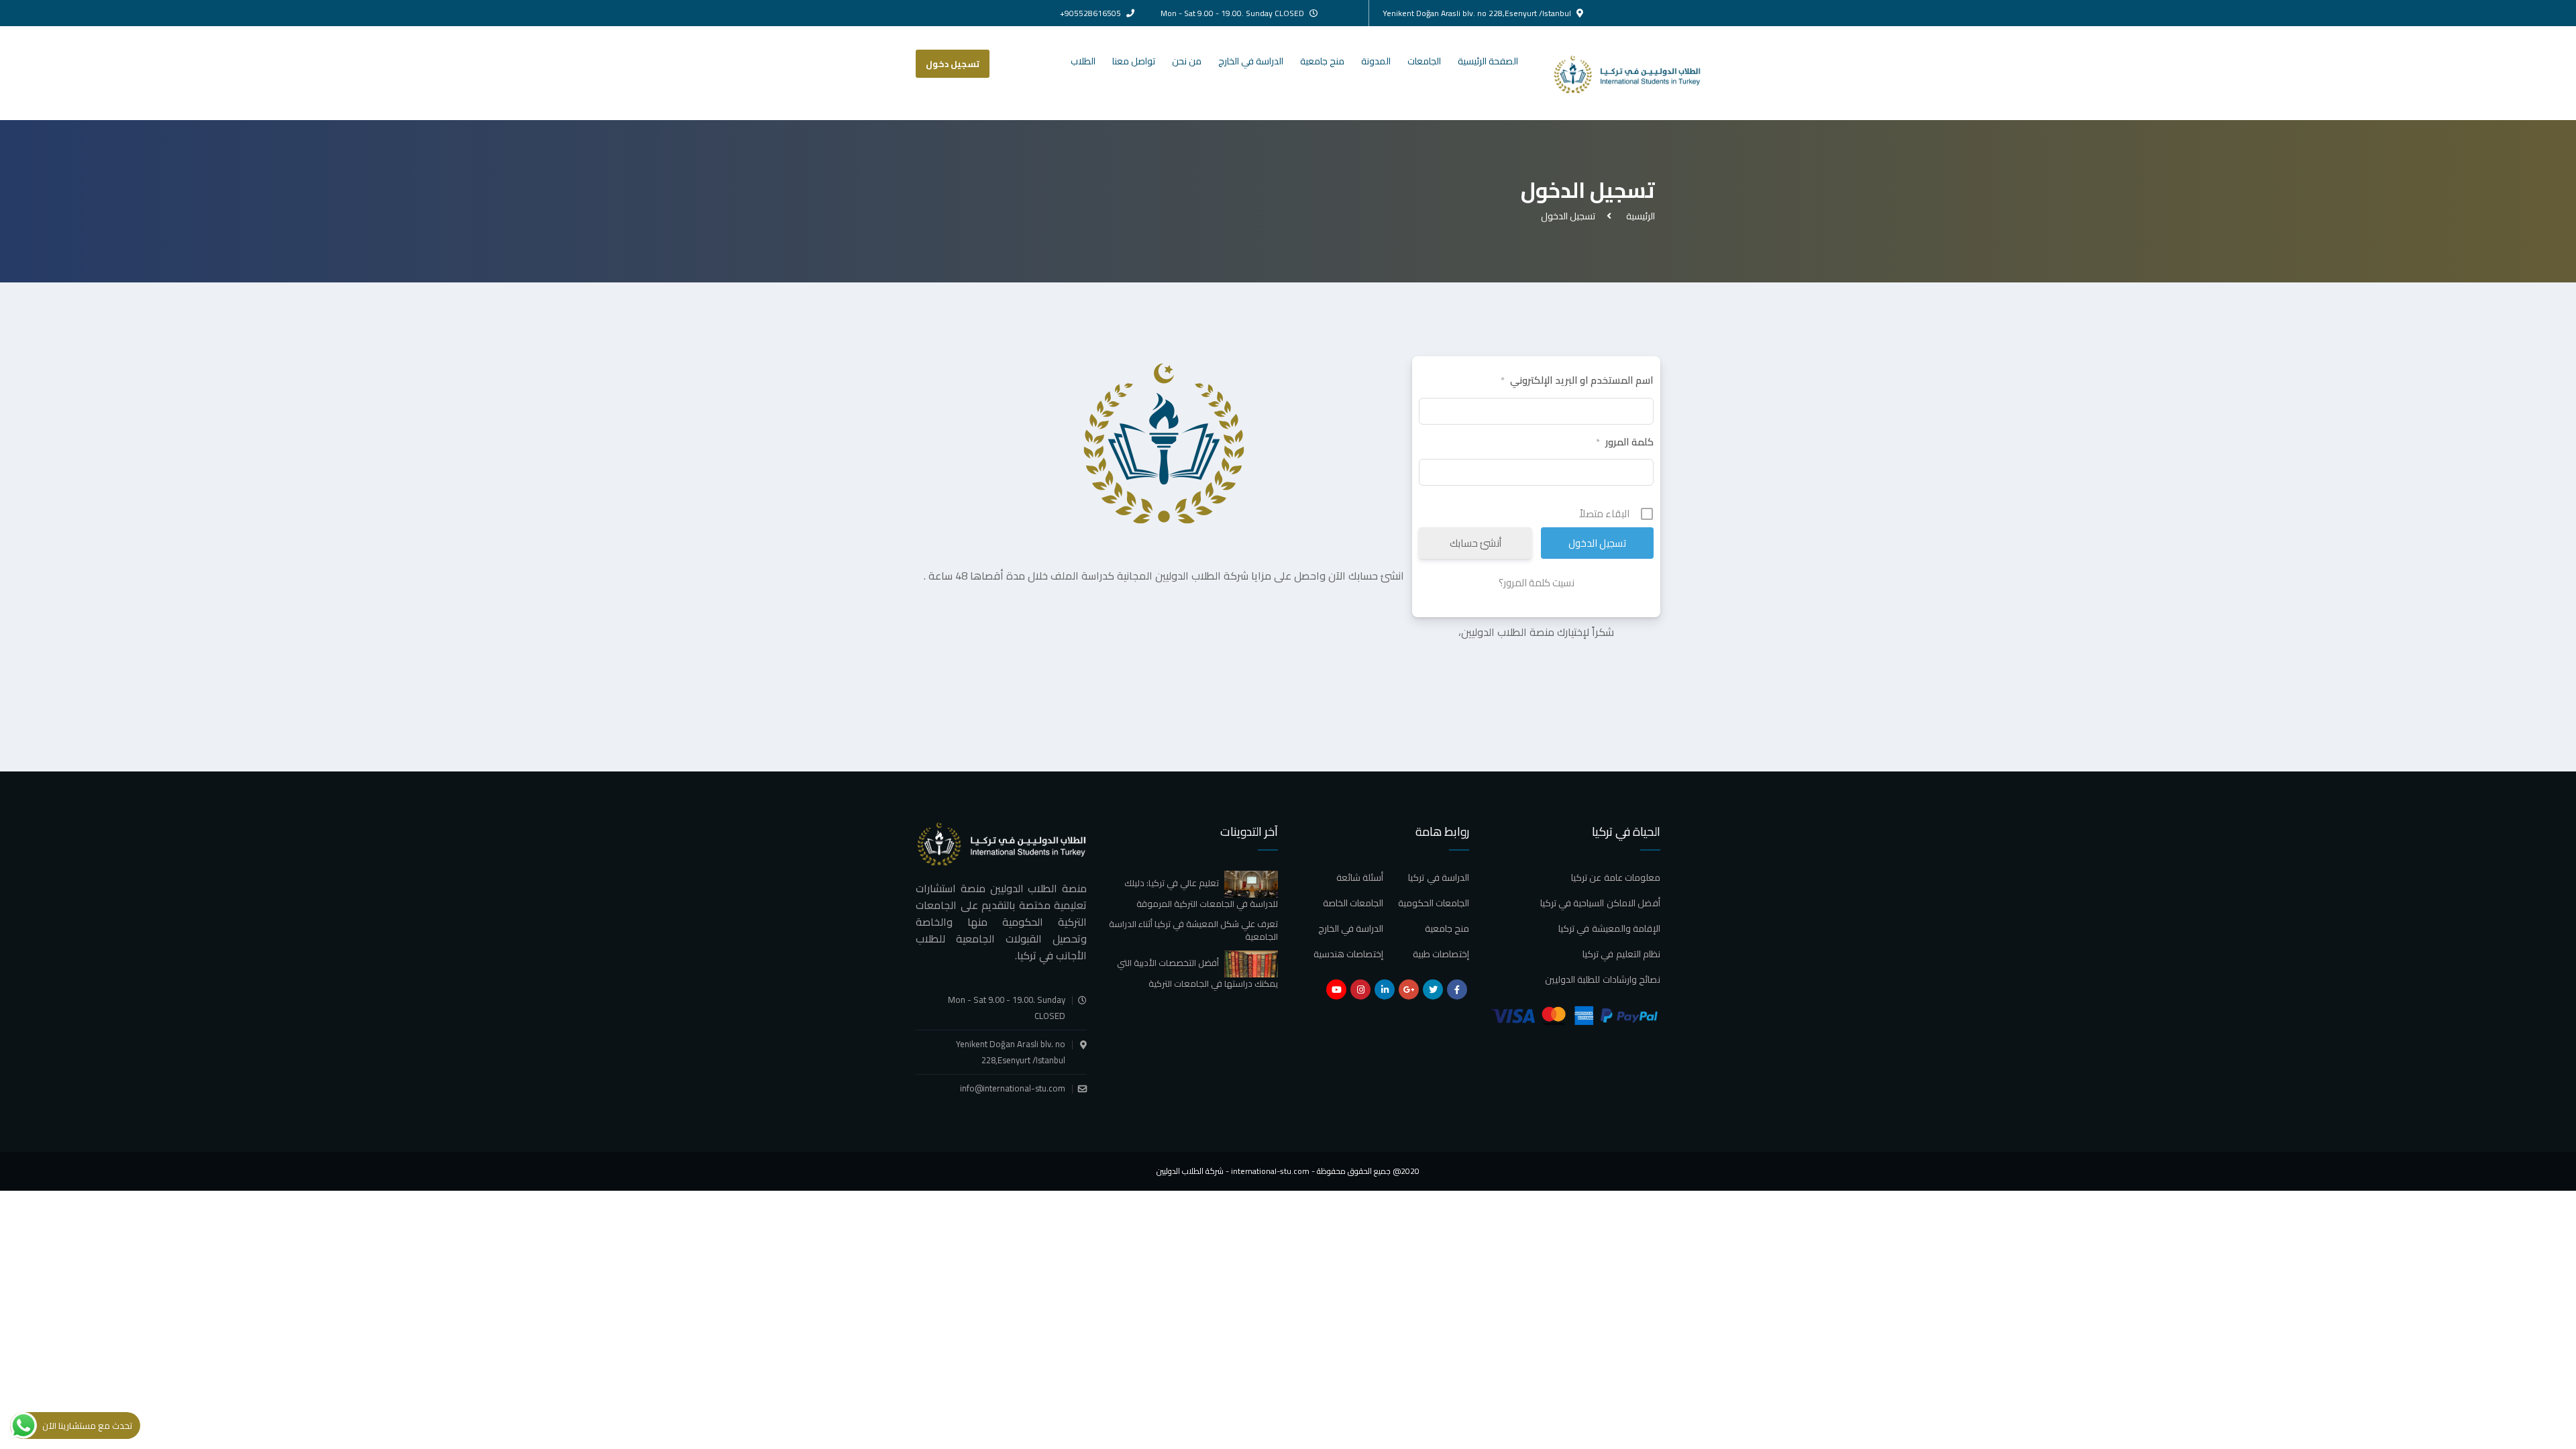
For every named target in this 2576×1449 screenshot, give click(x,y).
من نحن (1187, 61)
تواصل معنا (1134, 61)
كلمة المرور (1625, 442)
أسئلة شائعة (1360, 877)
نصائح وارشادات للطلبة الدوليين (1603, 979)
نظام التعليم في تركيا (1621, 954)
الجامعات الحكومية (1434, 903)
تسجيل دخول (953, 64)
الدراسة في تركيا (1439, 877)
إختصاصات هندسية (1348, 954)
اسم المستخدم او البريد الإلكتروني (1577, 380)
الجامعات (1424, 61)
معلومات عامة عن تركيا (1616, 877)
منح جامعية (1322, 61)
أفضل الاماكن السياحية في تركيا (1600, 903)
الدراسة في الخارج (1251, 61)
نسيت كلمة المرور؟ (1537, 583)
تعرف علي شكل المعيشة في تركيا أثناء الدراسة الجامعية (1193, 930)
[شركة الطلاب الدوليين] (1639, 73)
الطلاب (1083, 61)
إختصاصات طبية (1441, 954)
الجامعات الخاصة (1353, 903)
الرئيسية (1639, 216)
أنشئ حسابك (1475, 543)
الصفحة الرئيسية (1488, 61)
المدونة (1376, 61)
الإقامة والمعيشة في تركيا (1609, 928)
